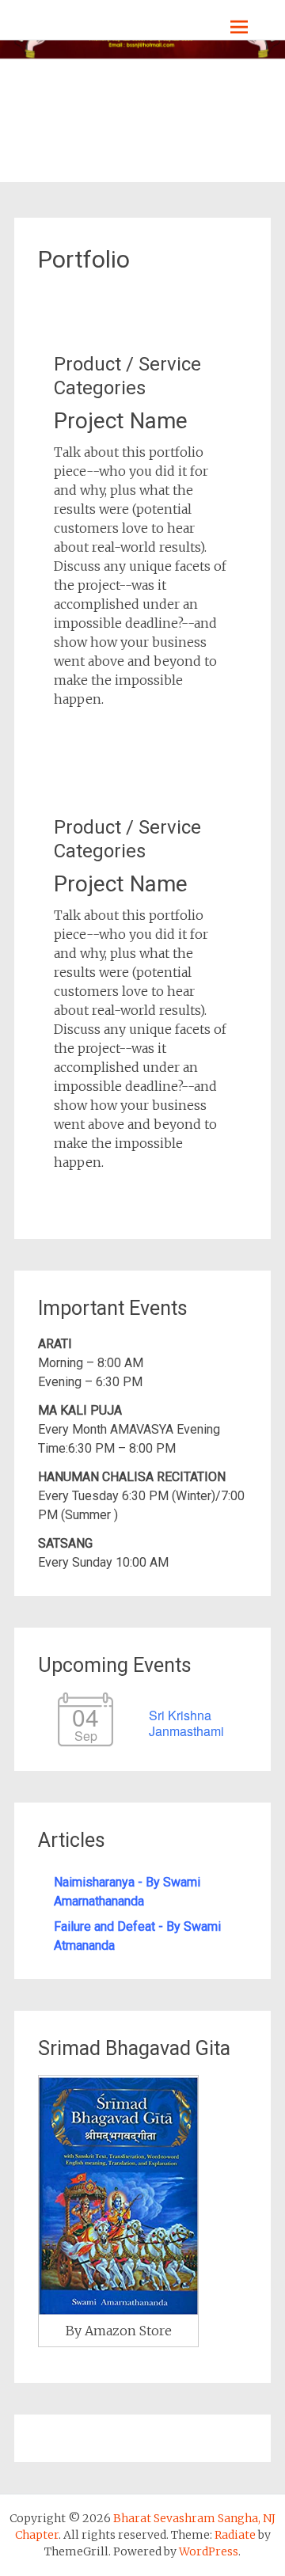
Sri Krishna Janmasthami (186, 1723)
